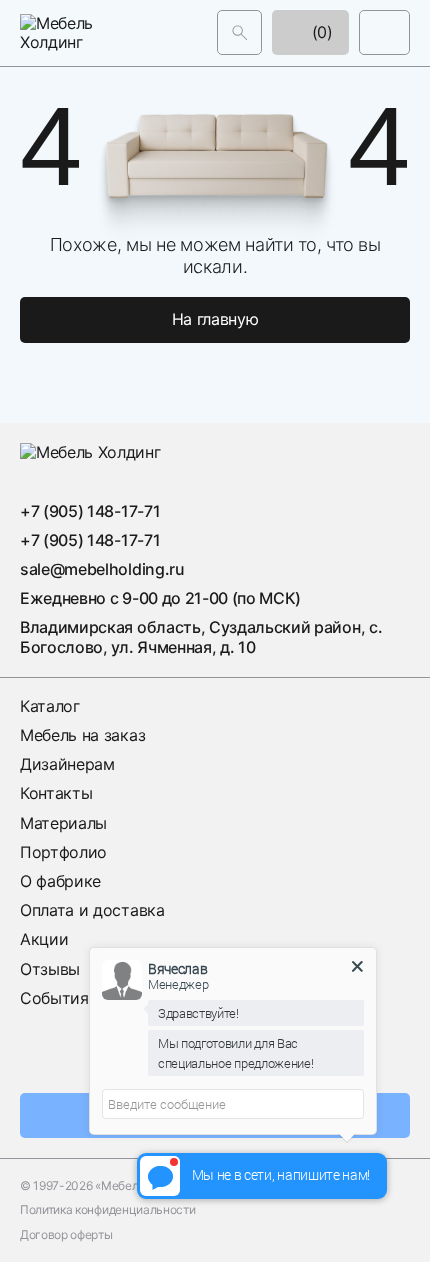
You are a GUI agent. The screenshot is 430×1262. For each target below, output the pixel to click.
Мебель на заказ (82, 735)
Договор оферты (66, 1235)
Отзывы (50, 969)
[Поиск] (239, 32)
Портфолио (63, 852)
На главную (215, 319)
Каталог (50, 706)
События (54, 998)
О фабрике (60, 881)
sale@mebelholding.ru (102, 569)
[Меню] (384, 32)
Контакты (56, 793)
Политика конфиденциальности (107, 1210)
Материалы (63, 823)
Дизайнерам (67, 764)
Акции (44, 939)
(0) (320, 32)
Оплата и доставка (92, 910)
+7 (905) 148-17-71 (90, 511)
